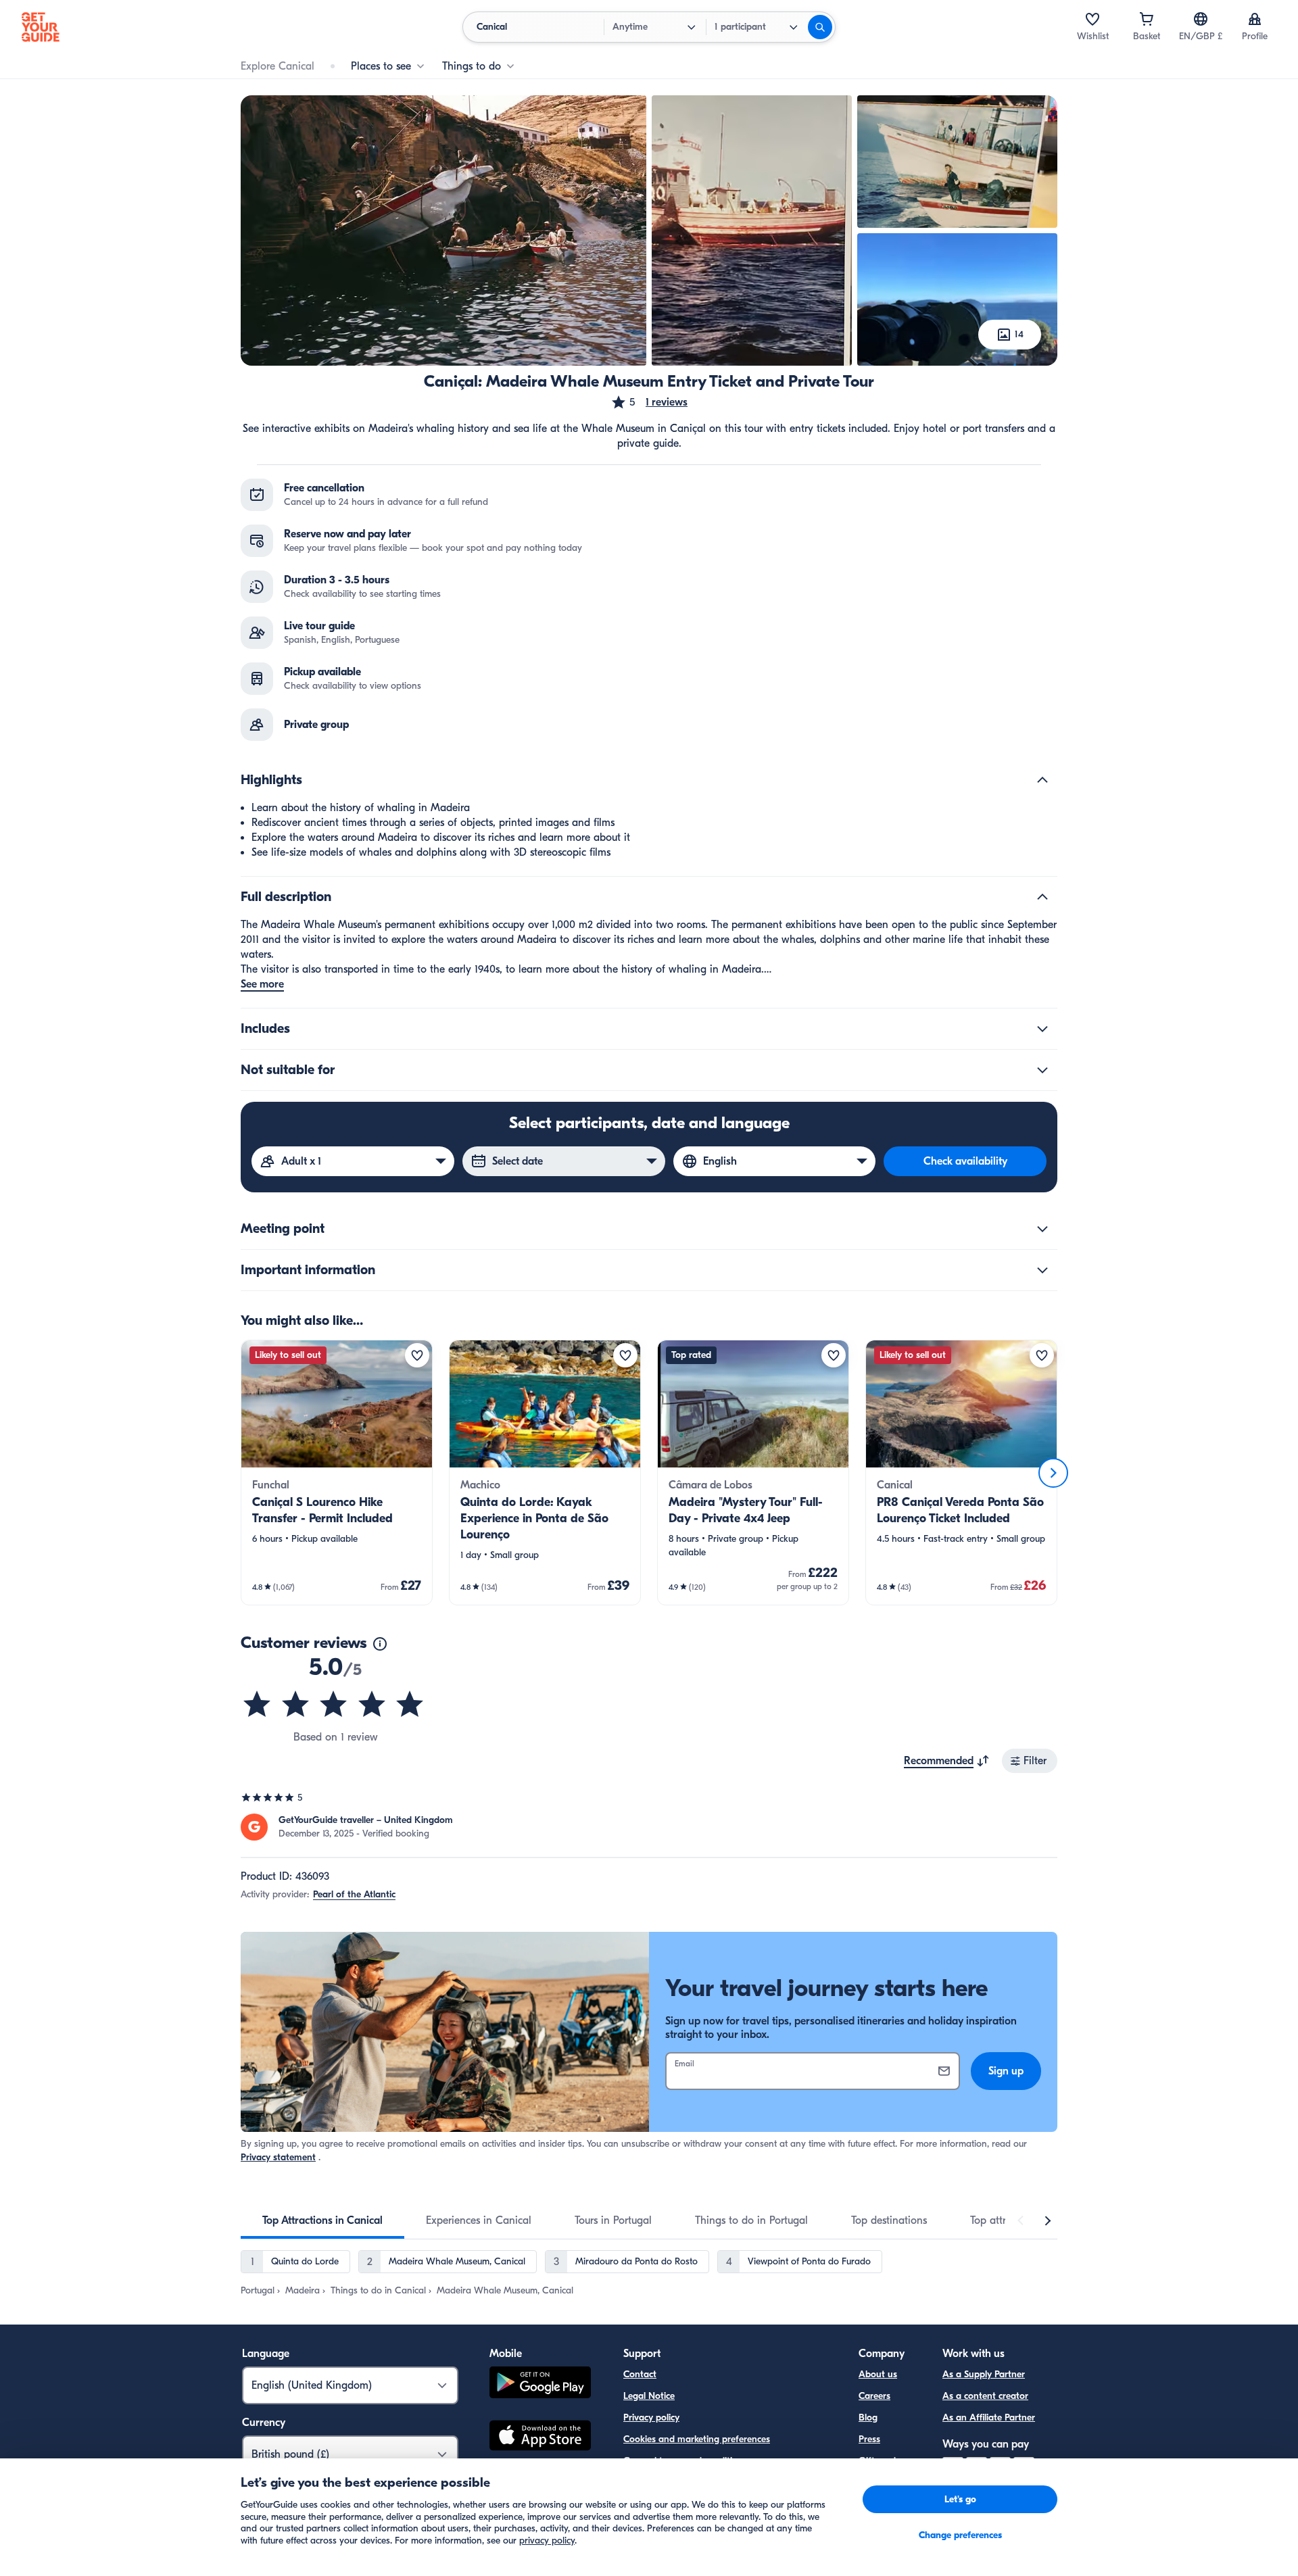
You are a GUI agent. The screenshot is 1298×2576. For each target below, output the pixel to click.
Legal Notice (649, 2396)
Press (869, 2439)
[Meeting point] (1042, 1229)
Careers (874, 2396)
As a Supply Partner (984, 2374)
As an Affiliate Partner (989, 2417)
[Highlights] (1042, 780)
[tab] (322, 2220)
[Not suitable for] (1042, 1070)
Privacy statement (278, 2157)
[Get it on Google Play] (540, 2384)
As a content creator (985, 2396)
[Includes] (1042, 1029)
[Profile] (1255, 19)
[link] (337, 1473)
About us (878, 2374)
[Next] (1053, 1473)
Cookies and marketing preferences (697, 2439)
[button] (649, 402)
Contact (640, 2374)
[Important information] (1042, 1270)
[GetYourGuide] (41, 27)
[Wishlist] (1092, 19)
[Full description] (1042, 897)
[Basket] (1147, 19)
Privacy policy (651, 2417)
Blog (868, 2417)
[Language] (1201, 19)
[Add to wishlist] (417, 1355)
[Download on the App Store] (540, 2437)
